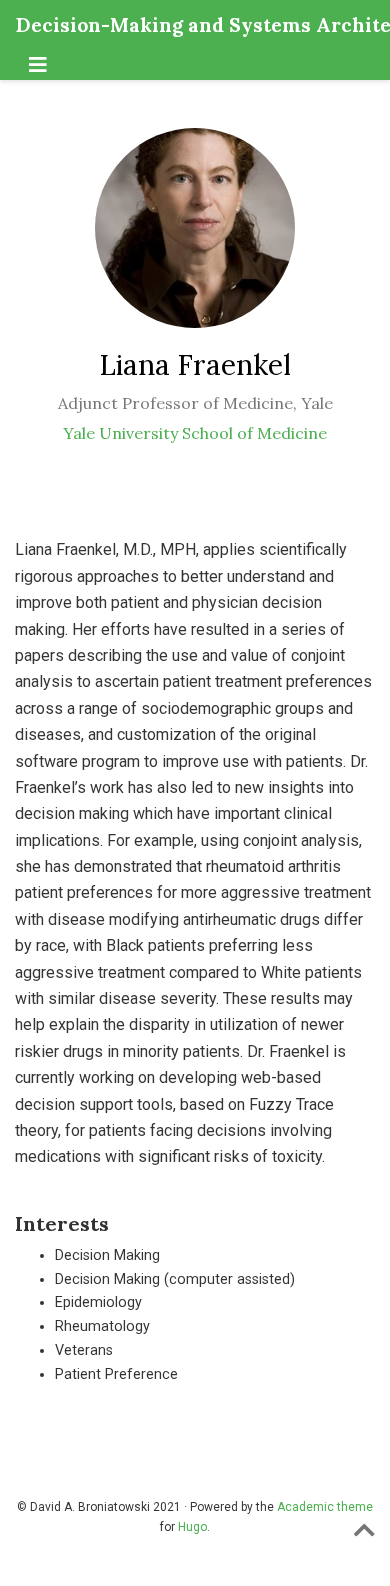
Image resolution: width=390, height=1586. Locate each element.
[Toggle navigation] (38, 65)
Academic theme (325, 1507)
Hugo (192, 1527)
